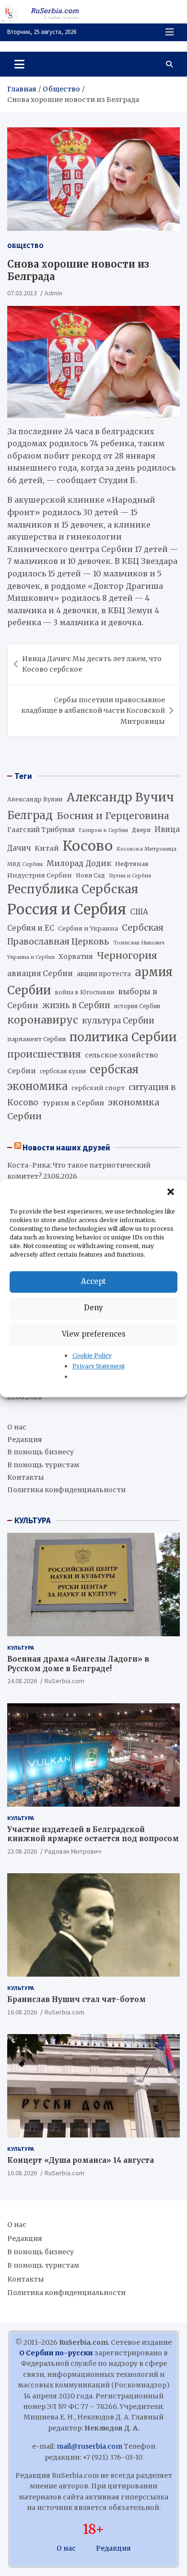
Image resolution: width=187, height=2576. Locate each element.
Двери (141, 830)
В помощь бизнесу (41, 1452)
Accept (93, 1281)
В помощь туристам (43, 1465)
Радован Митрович (73, 1851)
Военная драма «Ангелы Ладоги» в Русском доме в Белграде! (78, 1664)
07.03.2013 (22, 293)
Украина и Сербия (31, 957)
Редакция (25, 1440)
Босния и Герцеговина (113, 816)
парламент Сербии (36, 1039)
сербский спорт (98, 1088)
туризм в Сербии (73, 1103)
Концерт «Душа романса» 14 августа (81, 2160)
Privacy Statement (99, 1366)
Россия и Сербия (67, 909)
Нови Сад (90, 875)
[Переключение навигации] (19, 64)
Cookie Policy (92, 1355)
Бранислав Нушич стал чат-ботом (76, 1999)
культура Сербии (118, 1021)
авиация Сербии (40, 973)
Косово (88, 846)
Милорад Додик (79, 863)
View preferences (94, 1334)
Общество (25, 246)
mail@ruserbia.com (89, 2446)
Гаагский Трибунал (41, 830)
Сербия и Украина (88, 928)
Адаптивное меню (170, 32)
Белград (30, 815)
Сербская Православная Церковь (85, 934)
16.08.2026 (22, 2012)
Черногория (127, 956)
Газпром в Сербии (103, 830)
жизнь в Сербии (76, 1006)
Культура (21, 1648)
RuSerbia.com (64, 1681)
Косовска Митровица (146, 849)
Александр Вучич (120, 797)
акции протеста (104, 974)
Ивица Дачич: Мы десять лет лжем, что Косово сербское (92, 664)
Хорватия (76, 957)
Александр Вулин (35, 799)
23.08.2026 (22, 1851)
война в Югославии (84, 992)
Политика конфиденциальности (66, 1490)
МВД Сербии (25, 864)
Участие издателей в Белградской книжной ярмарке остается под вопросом (93, 1834)
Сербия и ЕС (31, 928)
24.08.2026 (22, 1681)
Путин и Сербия (130, 876)
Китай (47, 848)
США (139, 912)
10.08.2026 (22, 2173)
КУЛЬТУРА (33, 1520)
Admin (53, 293)
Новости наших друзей (66, 1147)
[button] (172, 1192)
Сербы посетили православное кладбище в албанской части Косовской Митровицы (93, 711)
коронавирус (43, 1020)
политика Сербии (123, 1037)
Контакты (26, 1477)
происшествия (44, 1054)
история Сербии (137, 1006)
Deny (93, 1308)
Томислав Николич (139, 943)
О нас (17, 1427)
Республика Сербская (73, 889)
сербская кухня (63, 1071)
